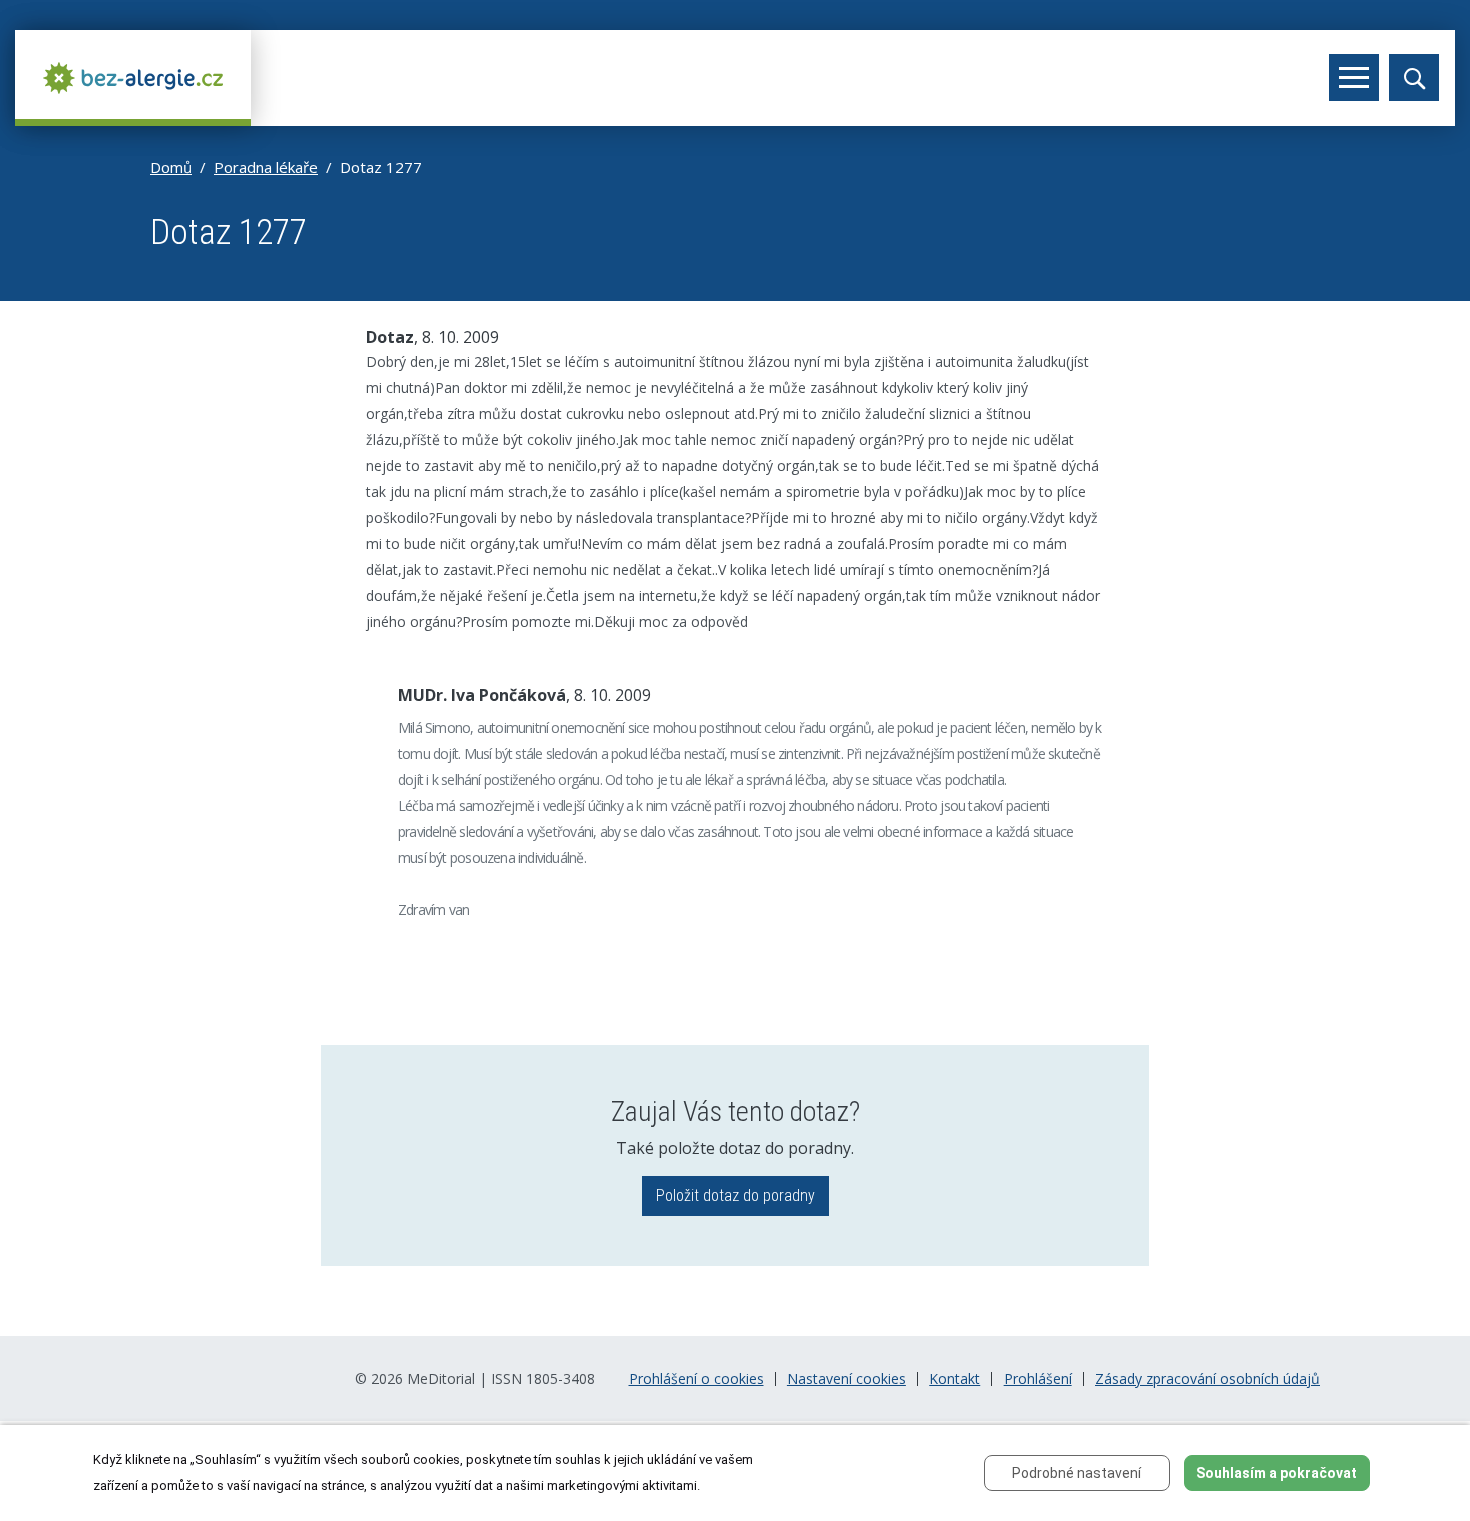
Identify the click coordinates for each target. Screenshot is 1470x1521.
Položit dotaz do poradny (735, 1195)
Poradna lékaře (266, 167)
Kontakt (954, 1379)
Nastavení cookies (846, 1379)
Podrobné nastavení (1076, 1473)
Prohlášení (1038, 1379)
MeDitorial (441, 1378)
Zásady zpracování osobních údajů (1207, 1379)
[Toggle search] (1414, 77)
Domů (171, 167)
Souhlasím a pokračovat (1276, 1473)
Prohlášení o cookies (696, 1379)
